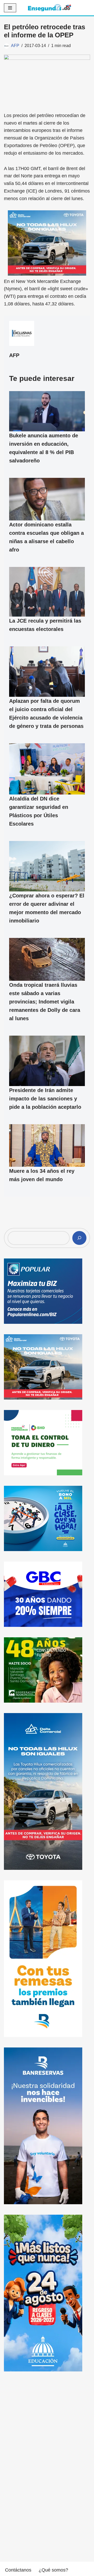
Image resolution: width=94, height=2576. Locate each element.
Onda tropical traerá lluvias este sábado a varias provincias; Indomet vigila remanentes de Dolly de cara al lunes (45, 1001)
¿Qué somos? (53, 2570)
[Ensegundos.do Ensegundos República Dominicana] (49, 8)
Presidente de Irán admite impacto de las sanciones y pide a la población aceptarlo (45, 1099)
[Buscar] (79, 1238)
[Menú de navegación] (10, 8)
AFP (15, 45)
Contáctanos (18, 2570)
